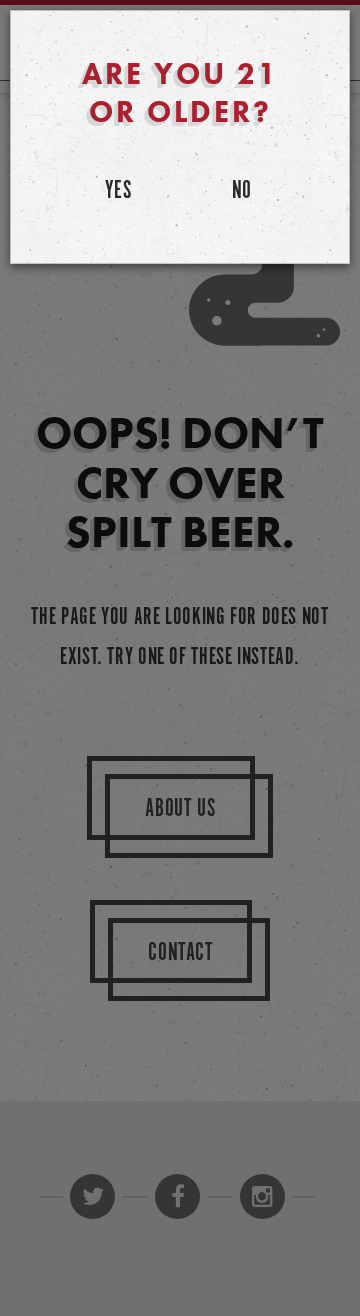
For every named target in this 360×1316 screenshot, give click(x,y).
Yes (118, 191)
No (242, 191)
